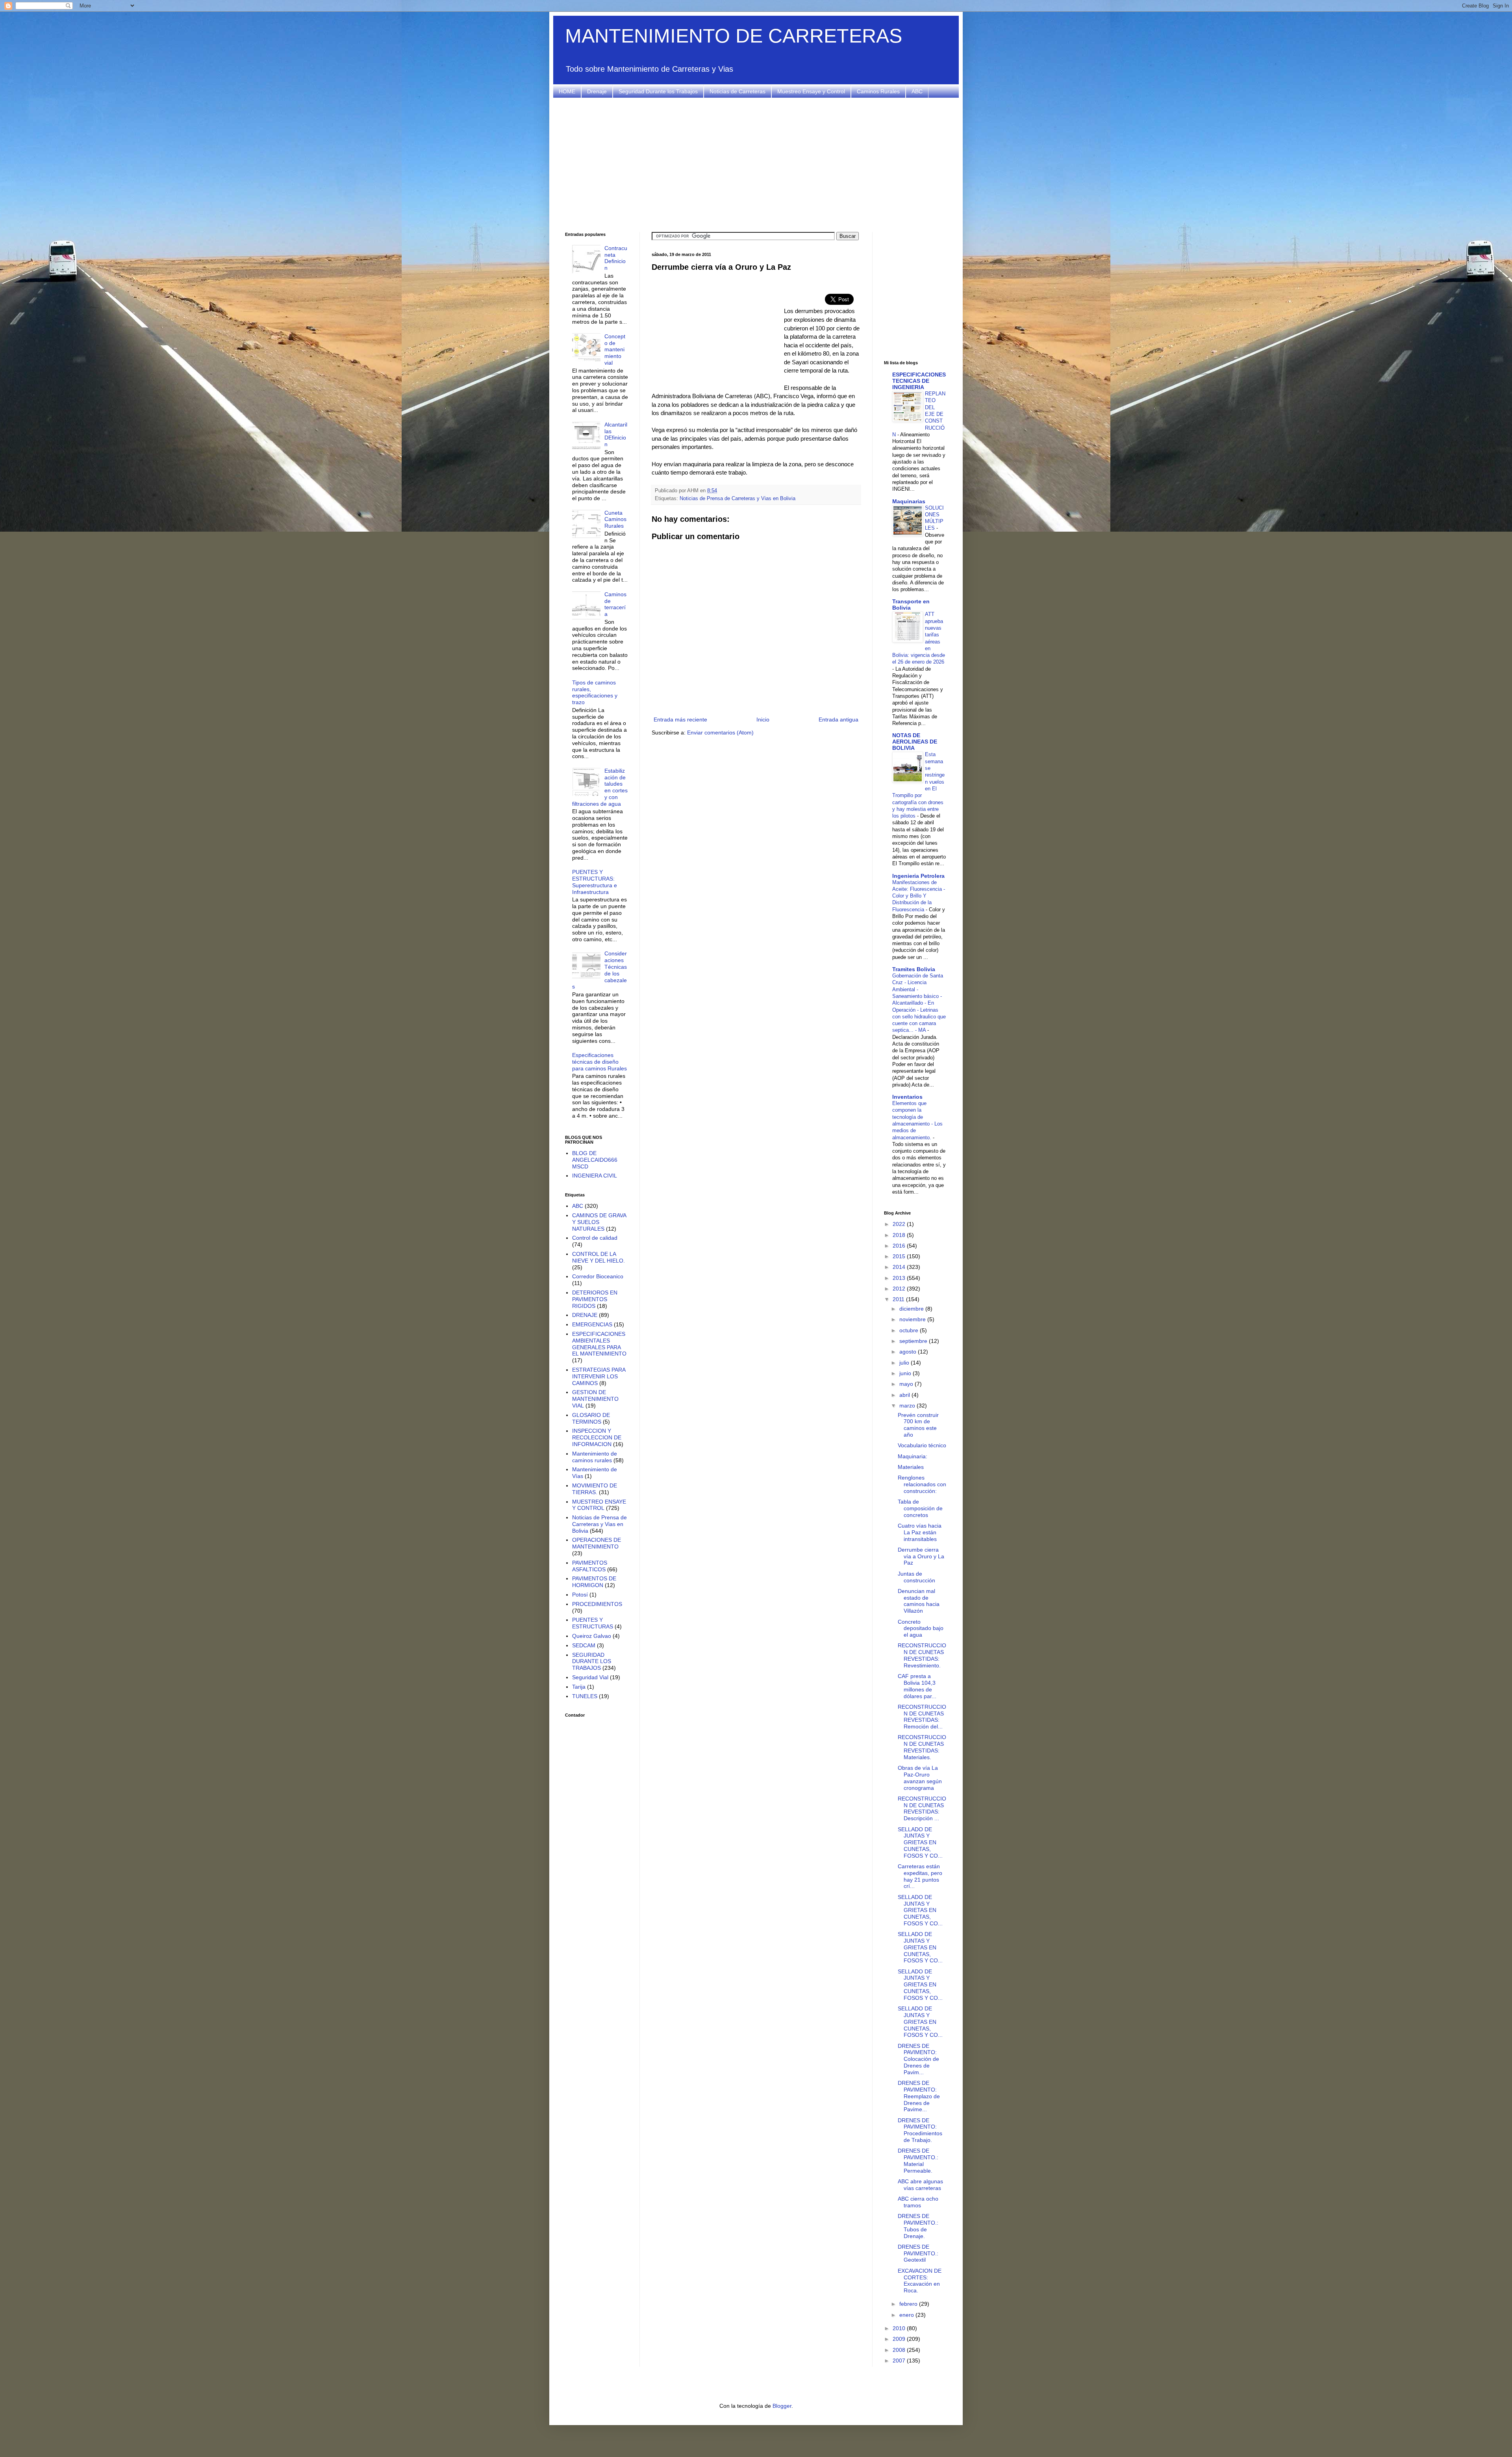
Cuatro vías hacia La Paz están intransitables (920, 1532)
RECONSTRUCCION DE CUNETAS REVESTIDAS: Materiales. (922, 1747)
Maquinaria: (913, 1456)
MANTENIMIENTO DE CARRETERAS (734, 36)
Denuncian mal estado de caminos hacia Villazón (919, 1601)
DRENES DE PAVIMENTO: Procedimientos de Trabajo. (920, 2130)
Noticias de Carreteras (737, 91)
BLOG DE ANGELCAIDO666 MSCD (595, 1160)
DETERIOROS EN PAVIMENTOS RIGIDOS (595, 1299)
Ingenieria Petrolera (918, 876)
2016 (900, 1246)
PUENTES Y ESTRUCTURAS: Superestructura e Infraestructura (595, 882)
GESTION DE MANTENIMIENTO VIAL (595, 1399)
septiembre (914, 1341)
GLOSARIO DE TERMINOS (591, 1418)
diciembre (912, 1309)
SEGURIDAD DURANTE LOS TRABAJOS (592, 1661)
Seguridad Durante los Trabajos (658, 91)
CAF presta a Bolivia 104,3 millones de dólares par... (917, 1686)
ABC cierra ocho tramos (918, 2202)
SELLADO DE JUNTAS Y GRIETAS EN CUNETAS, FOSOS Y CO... (920, 1842)
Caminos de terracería (615, 604)
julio (905, 1363)
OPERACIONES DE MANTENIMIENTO (597, 1543)
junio (906, 1373)
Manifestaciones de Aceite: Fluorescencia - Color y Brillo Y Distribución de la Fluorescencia (919, 896)
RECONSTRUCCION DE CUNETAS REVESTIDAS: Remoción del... (922, 1717)
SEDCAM (584, 1645)
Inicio (763, 719)
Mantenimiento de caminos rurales (595, 1457)
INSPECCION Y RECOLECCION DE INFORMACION (597, 1437)
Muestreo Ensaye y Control (811, 91)
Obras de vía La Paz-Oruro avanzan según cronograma (920, 1778)
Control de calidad (595, 1238)
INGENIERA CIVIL (595, 1176)
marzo (908, 1406)
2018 (900, 1235)
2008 (900, 2350)
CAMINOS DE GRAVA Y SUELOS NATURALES (599, 1222)
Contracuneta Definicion (616, 258)
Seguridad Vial (590, 1677)
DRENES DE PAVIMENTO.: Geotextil (918, 2253)
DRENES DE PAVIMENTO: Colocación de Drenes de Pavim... (918, 2059)
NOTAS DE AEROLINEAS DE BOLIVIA (915, 742)
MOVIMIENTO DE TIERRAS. (595, 1489)
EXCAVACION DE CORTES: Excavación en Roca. (920, 2281)
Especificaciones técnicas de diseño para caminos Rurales (599, 1062)
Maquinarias (909, 501)
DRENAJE (585, 1315)
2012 (900, 1289)
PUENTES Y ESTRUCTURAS (593, 1623)
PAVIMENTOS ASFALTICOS (590, 1566)
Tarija (579, 1687)
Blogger (782, 2406)
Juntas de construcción (916, 1577)
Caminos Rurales (878, 91)
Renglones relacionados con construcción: (922, 1484)
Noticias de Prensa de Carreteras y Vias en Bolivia (737, 499)
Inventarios (907, 1097)
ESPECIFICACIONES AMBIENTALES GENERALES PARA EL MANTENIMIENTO (599, 1344)
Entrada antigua (838, 719)
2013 (900, 1278)
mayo (907, 1384)
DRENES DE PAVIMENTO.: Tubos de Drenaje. (918, 2226)
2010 (900, 2328)
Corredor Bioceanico (598, 1276)
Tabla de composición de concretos (920, 1508)
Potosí (580, 1595)
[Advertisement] (756, 165)
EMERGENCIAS (592, 1324)
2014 (900, 1267)
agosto (909, 1352)
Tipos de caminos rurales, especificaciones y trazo (595, 692)
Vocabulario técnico (922, 1445)
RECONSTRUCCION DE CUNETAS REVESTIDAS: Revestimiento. (922, 1655)
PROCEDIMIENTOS (597, 1604)
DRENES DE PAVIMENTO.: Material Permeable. (918, 2160)
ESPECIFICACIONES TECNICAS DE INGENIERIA (919, 381)
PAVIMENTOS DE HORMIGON (594, 1582)
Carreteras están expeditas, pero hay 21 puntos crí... (920, 1876)
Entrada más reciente (680, 719)
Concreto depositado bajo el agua (921, 1628)
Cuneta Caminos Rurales (615, 519)
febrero (909, 2304)
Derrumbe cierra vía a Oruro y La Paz (921, 1556)
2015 (900, 1256)
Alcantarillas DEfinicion (616, 434)
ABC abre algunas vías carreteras (920, 2185)
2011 (899, 1299)
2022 (900, 1224)
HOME (567, 91)
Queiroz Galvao (592, 1636)
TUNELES (585, 1696)
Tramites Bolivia (914, 969)
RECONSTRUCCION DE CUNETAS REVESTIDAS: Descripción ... (922, 1808)
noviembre (913, 1319)
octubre (910, 1330)
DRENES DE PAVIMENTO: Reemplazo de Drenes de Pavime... (919, 2096)
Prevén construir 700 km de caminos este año (918, 1425)
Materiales (911, 1467)
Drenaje (597, 91)
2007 (900, 2361)
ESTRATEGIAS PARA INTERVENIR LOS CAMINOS (599, 1376)
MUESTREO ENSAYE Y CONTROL (599, 1505)
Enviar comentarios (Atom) (720, 732)
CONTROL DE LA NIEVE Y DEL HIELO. (598, 1257)
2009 (900, 2339)
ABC (917, 91)
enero (907, 2315)
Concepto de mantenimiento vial (615, 350)
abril (905, 1395)
